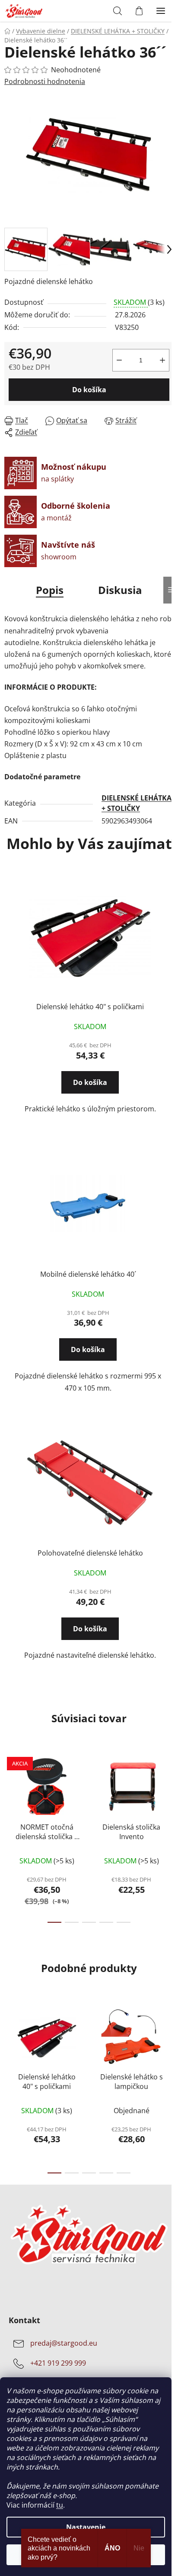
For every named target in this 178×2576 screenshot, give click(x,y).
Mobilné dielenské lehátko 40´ (88, 1274)
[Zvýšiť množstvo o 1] (162, 360)
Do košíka (89, 390)
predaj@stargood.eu (64, 2344)
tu (60, 2505)
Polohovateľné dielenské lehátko (90, 1553)
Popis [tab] (50, 590)
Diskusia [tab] (120, 590)
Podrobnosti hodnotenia (45, 81)
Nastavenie (86, 2527)
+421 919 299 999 (58, 2363)
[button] (90, 1078)
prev (9, 1791)
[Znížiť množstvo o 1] (119, 360)
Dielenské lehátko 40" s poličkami (90, 1007)
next (169, 1791)
